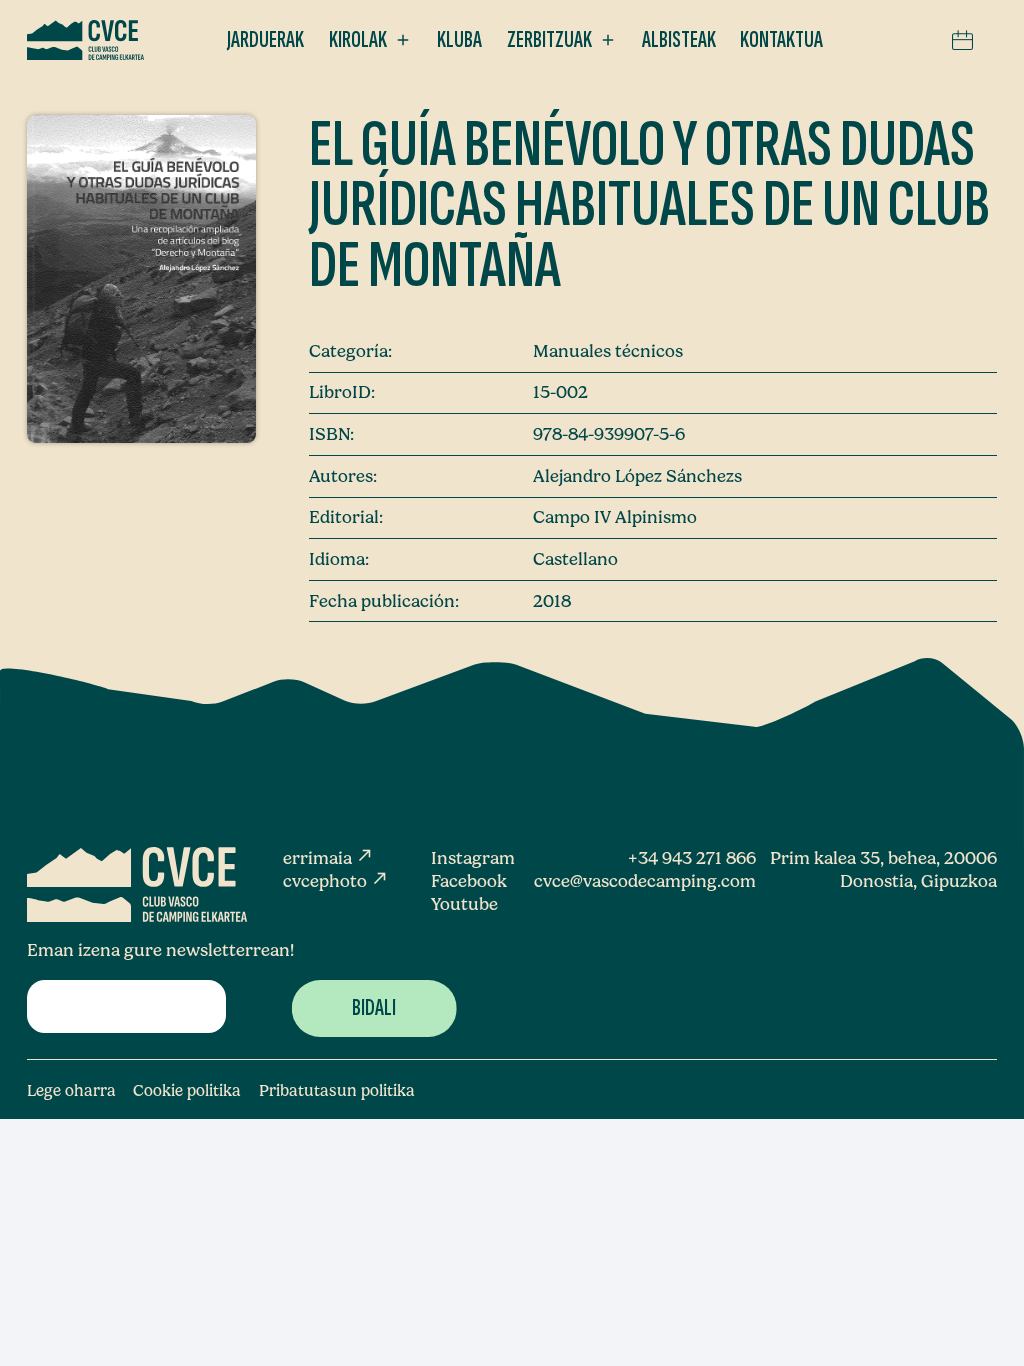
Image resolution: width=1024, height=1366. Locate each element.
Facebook (469, 880)
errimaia (328, 857)
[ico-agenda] (962, 40)
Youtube (464, 903)
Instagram (473, 857)
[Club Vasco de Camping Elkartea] (85, 40)
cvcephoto (336, 880)
